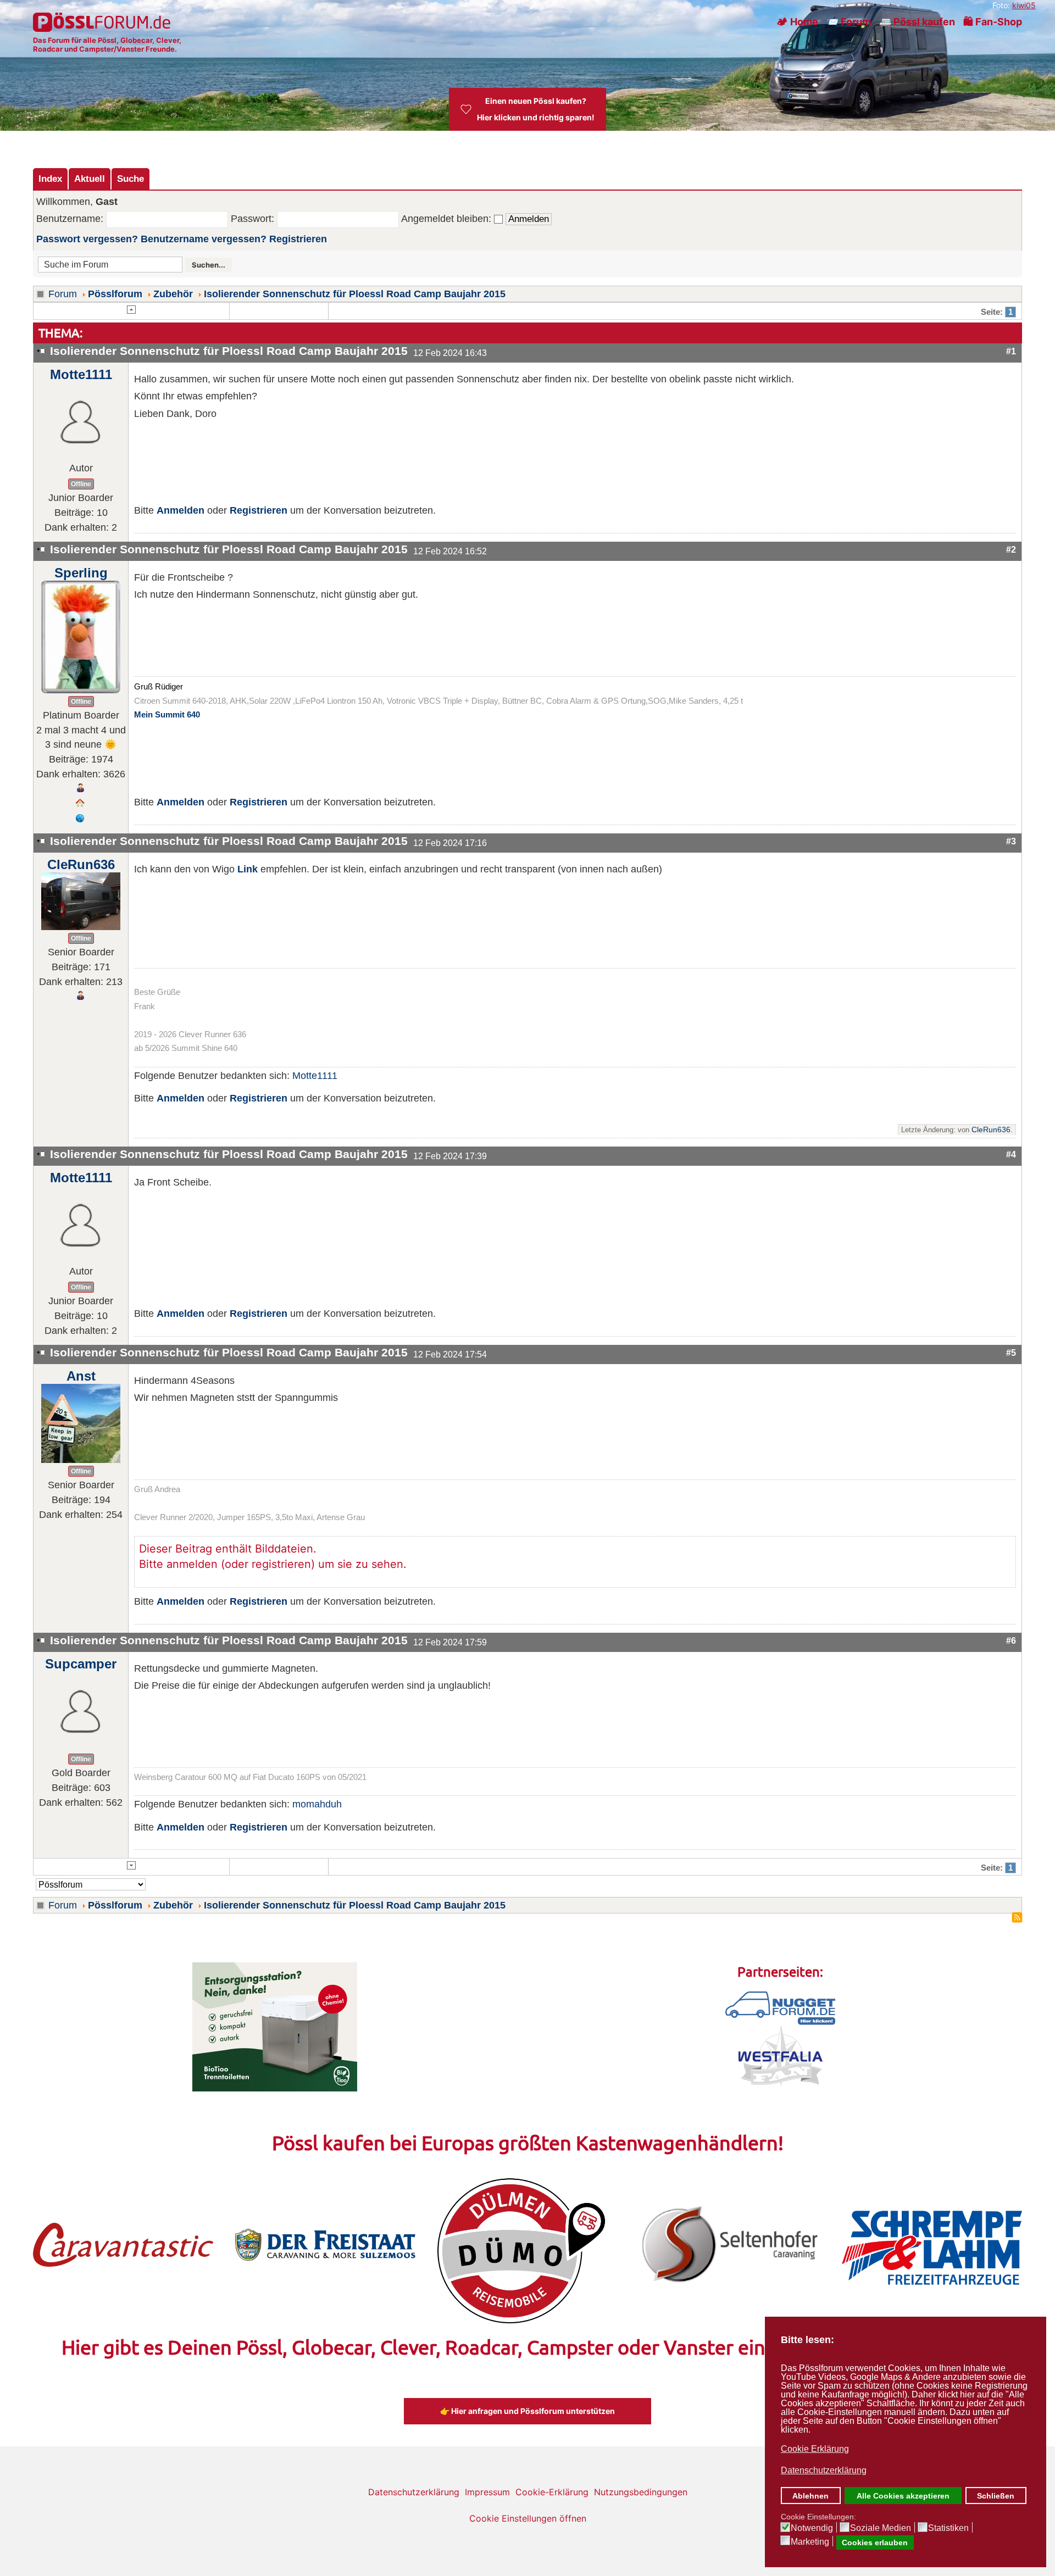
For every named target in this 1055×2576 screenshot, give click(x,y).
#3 (1011, 841)
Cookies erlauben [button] (875, 2542)
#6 (1011, 1640)
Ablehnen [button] (810, 2496)
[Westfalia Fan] (781, 2055)
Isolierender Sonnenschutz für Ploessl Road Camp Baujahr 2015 (355, 294)
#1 (1011, 351)
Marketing (810, 2542)
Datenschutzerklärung (414, 2492)
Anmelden (181, 510)
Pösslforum (115, 294)
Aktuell (90, 179)
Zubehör (173, 294)
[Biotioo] (275, 2026)
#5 (1011, 1353)
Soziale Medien (881, 2528)
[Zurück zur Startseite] (103, 22)
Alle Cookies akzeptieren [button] (903, 2496)
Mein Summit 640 (167, 715)
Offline (81, 484)
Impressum (487, 2492)
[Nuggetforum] (780, 2007)
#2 (1011, 549)
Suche (131, 179)
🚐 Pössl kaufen (917, 22)
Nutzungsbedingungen (641, 2492)
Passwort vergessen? (87, 239)
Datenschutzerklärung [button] (824, 2470)
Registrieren (298, 239)
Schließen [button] (996, 2496)
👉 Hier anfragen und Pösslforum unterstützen (527, 2411)
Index (50, 179)
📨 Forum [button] (849, 22)
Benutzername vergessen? (204, 239)
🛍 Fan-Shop (993, 22)
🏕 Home (797, 22)
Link (248, 869)
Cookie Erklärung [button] (815, 2449)
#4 (1011, 1154)
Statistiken (948, 2528)
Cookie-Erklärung (552, 2492)
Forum (63, 294)
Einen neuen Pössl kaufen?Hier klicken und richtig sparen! (536, 109)
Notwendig (812, 2528)
